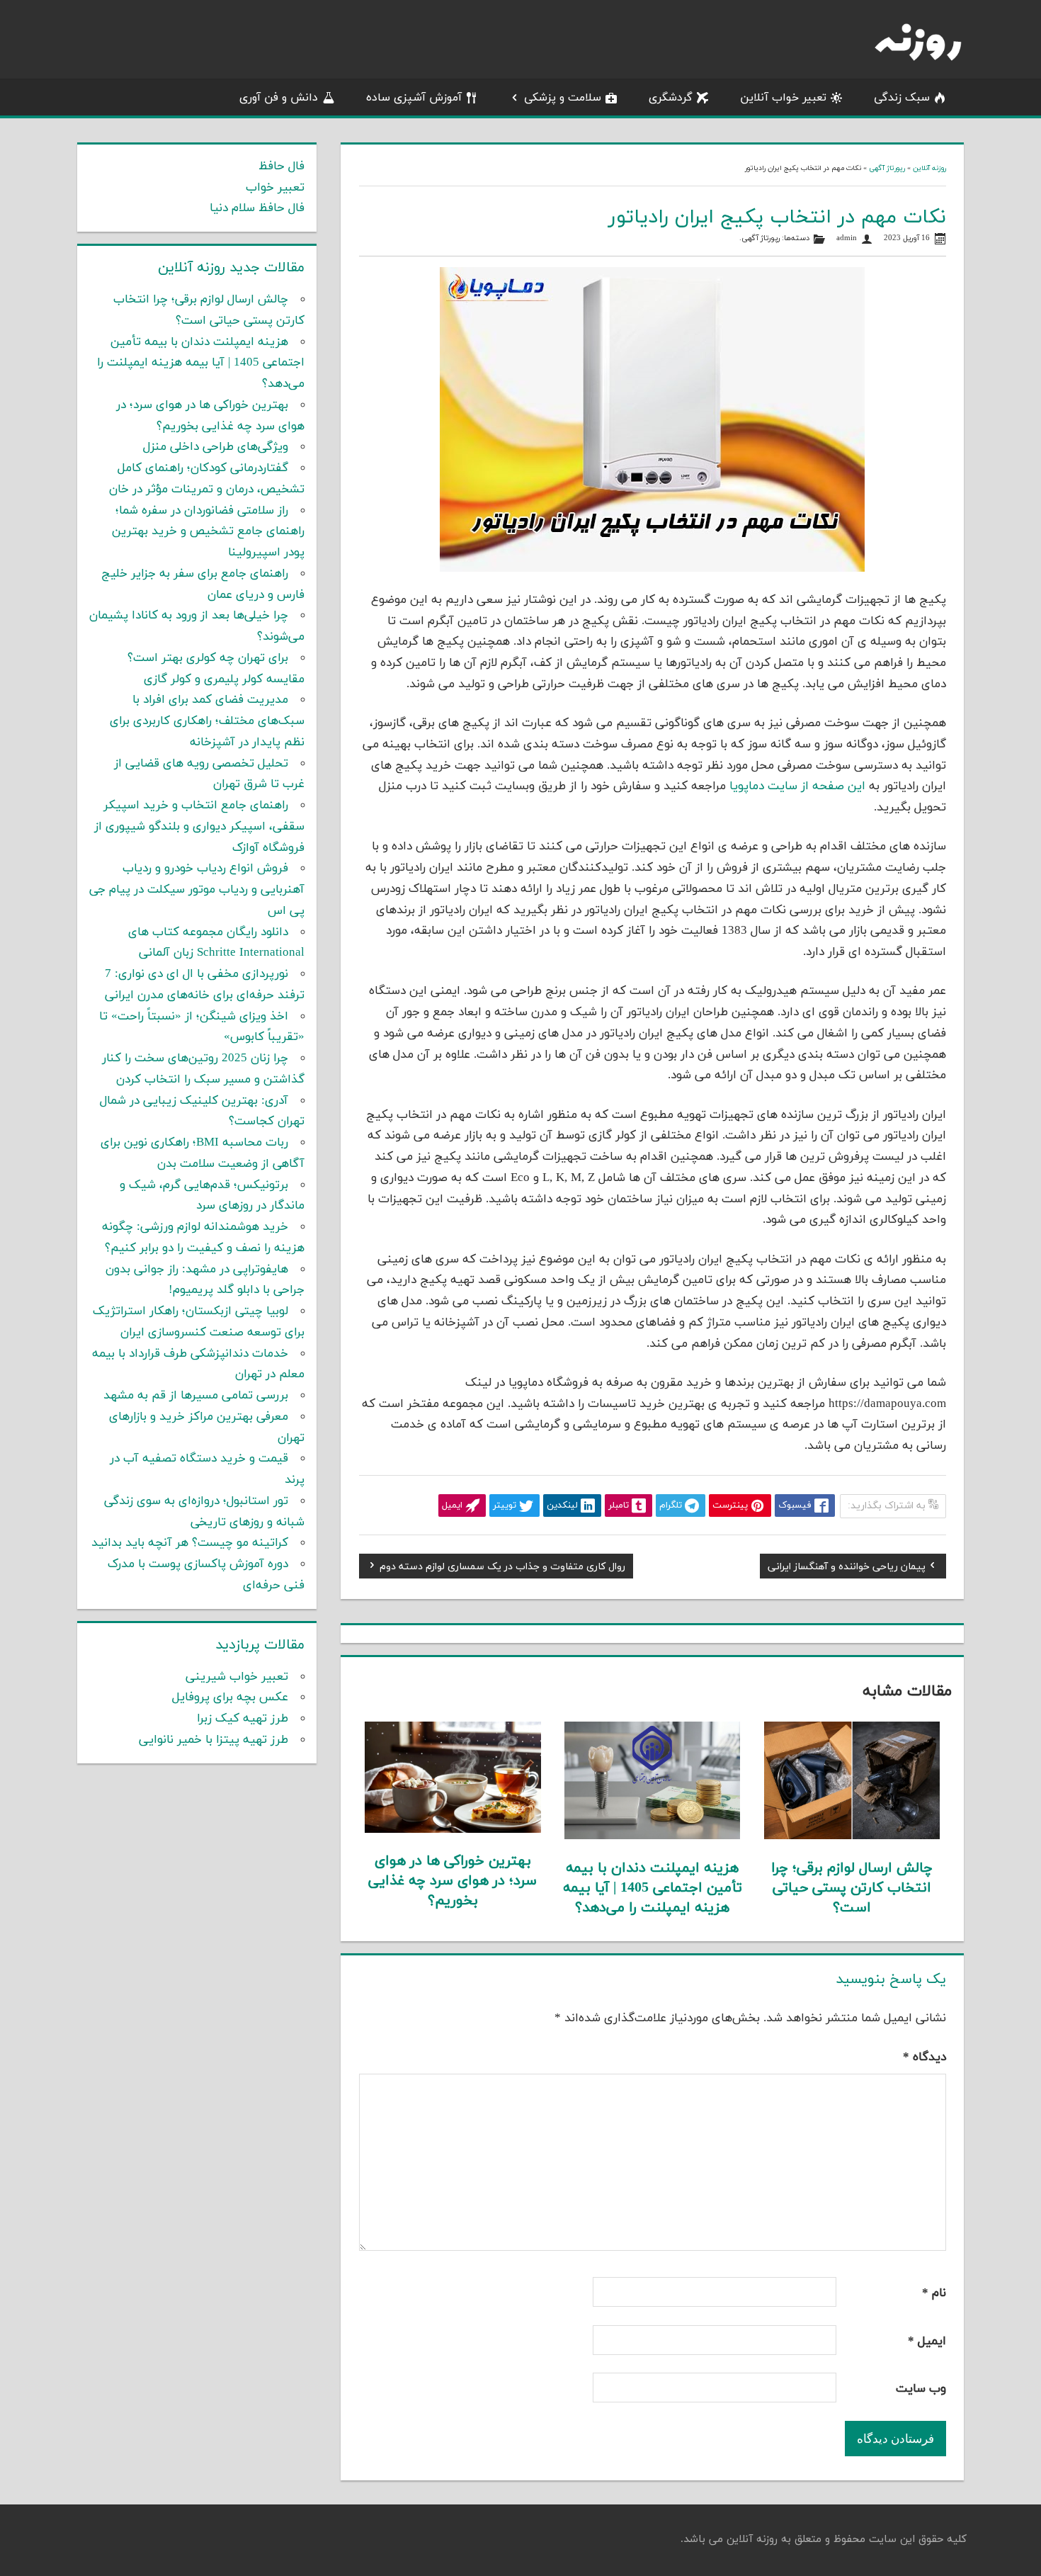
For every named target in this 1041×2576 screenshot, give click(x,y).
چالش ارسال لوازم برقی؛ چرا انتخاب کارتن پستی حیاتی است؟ (852, 1888)
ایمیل (927, 2341)
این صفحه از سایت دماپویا (797, 786)
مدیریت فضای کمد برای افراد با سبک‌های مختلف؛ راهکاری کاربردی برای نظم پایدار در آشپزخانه (207, 721)
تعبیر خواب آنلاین (783, 98)
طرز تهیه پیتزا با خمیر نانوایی (214, 1740)
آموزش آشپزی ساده (414, 98)
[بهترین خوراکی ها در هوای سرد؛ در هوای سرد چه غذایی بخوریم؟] (453, 1830)
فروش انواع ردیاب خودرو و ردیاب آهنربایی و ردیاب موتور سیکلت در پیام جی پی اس (197, 890)
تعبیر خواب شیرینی (237, 1677)
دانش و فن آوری (279, 98)
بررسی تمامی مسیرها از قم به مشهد (196, 1396)
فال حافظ (281, 166)
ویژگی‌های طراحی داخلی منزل (216, 447)
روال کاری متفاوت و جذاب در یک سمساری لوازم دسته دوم (502, 1569)
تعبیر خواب (275, 188)
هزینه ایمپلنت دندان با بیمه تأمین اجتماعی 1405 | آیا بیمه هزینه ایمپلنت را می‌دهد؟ (653, 1888)
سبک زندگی (902, 98)
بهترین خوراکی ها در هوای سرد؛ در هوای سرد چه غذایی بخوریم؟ (453, 1881)
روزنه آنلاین (929, 168)
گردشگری (671, 98)
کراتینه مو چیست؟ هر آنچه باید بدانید (190, 1543)
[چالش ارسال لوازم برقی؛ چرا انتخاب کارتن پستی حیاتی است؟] (852, 1836)
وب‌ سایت (921, 2389)
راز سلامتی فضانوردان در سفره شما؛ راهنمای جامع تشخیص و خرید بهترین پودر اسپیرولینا (208, 532)
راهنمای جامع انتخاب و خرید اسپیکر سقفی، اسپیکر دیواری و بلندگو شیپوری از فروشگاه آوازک (199, 827)
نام (934, 2293)
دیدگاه (925, 2057)
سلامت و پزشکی (563, 98)
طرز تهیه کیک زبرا (243, 1719)
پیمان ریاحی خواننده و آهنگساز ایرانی (847, 1569)
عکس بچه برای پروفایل (230, 1697)
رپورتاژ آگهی (887, 168)
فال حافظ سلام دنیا (257, 208)
